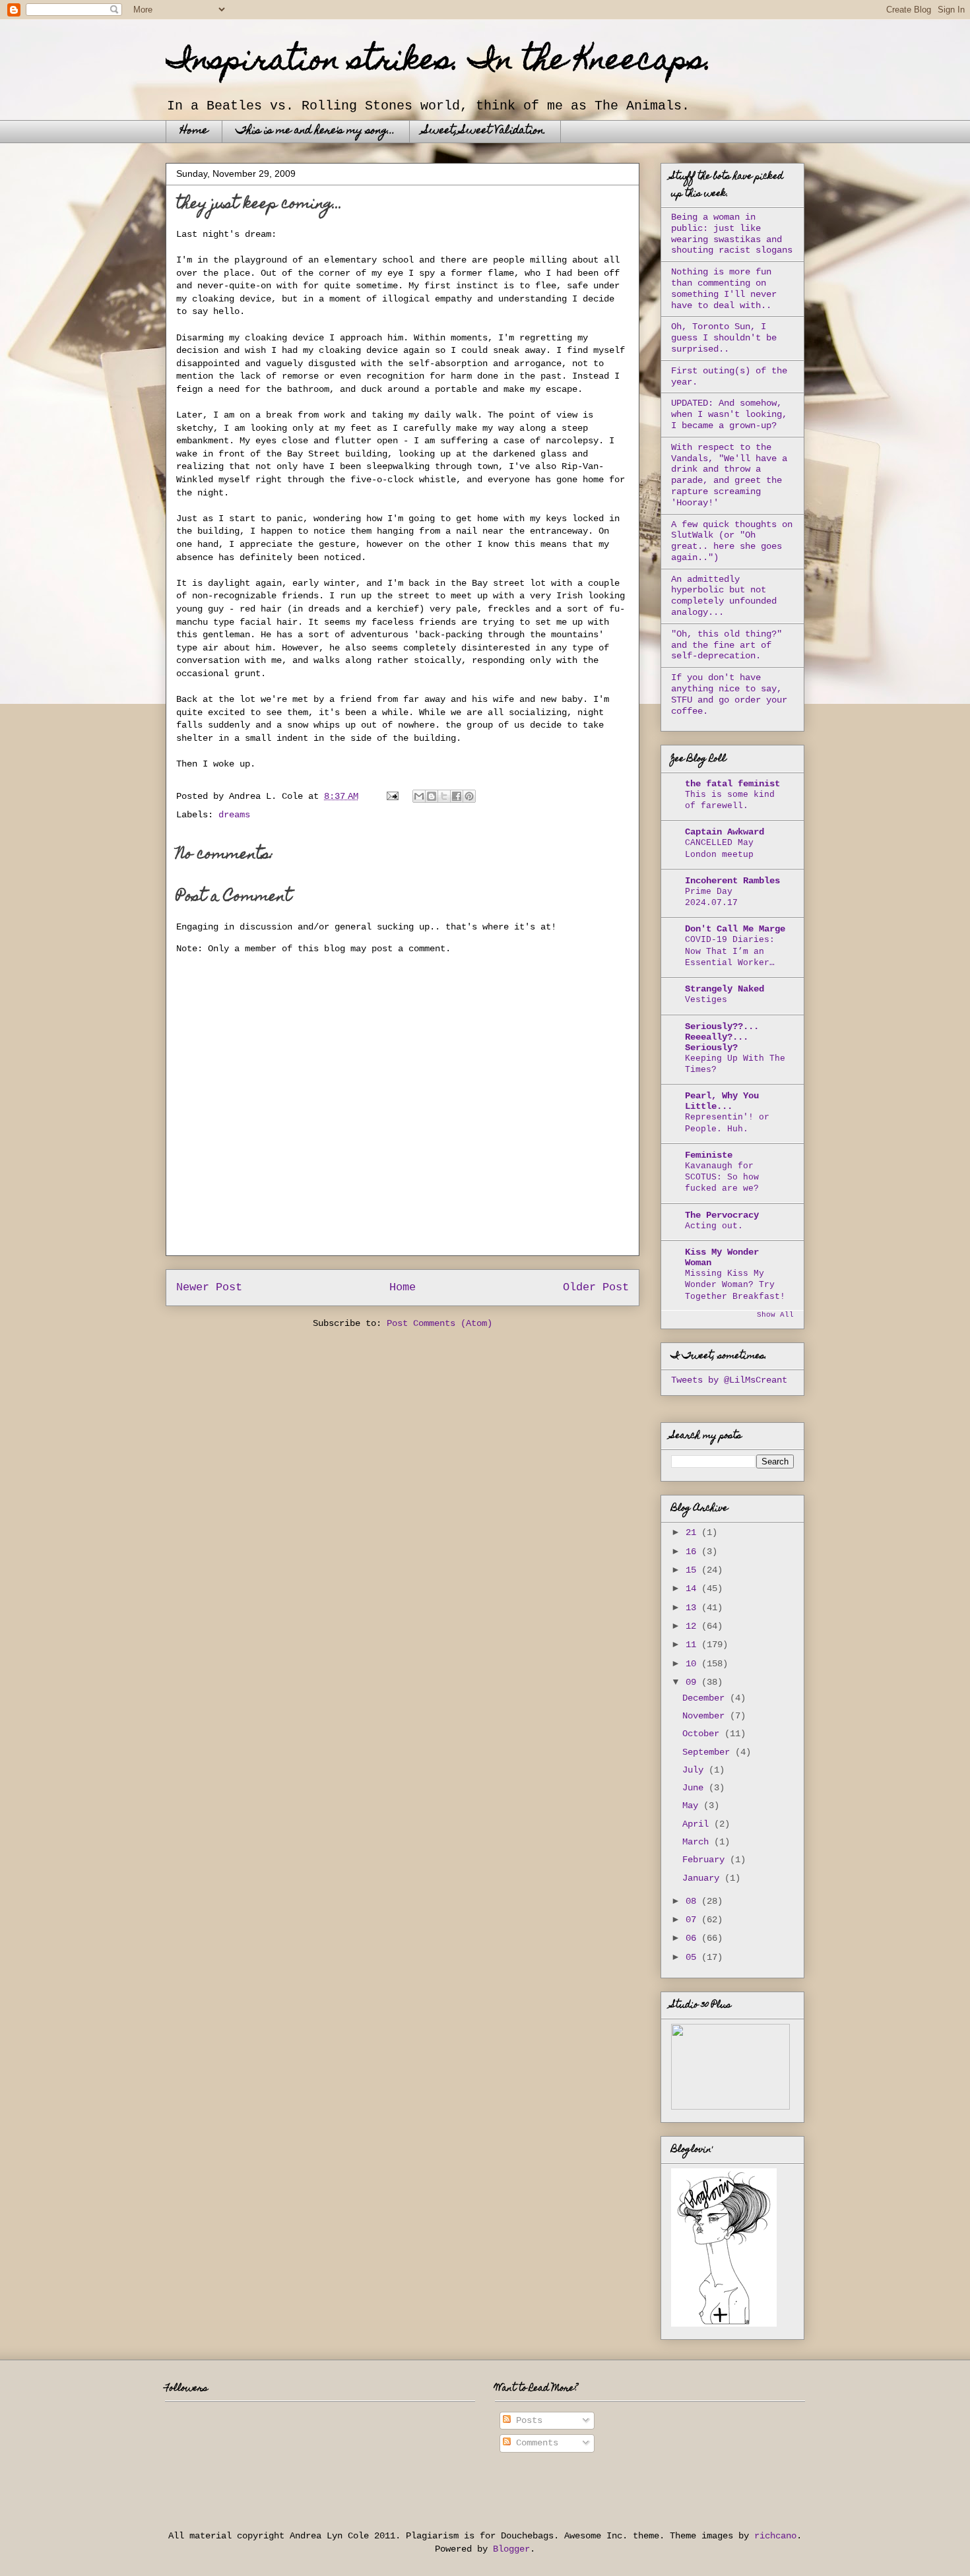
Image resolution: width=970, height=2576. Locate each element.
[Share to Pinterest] (469, 796)
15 (694, 1570)
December (706, 1698)
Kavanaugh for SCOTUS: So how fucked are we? (722, 1178)
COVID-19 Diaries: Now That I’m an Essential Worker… (730, 951)
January (703, 1878)
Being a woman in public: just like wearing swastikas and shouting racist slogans (732, 234)
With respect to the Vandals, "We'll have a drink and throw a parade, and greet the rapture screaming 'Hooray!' (729, 475)
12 (694, 1626)
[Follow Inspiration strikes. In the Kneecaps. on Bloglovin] (724, 2324)
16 (694, 1552)
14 (694, 1588)
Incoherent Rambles (732, 881)
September (709, 1752)
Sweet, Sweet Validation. (485, 131)
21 (694, 1532)
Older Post (596, 1287)
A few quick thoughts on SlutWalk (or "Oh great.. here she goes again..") (732, 541)
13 (694, 1608)
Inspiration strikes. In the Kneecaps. (439, 63)
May (693, 1806)
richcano (775, 2536)
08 (694, 1901)
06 (694, 1938)
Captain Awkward (725, 832)
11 (694, 1645)
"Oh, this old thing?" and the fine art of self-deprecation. (727, 645)
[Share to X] (444, 796)
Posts (527, 2420)
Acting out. (714, 1226)
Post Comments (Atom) (439, 1323)
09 (694, 1682)
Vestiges (706, 1000)
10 (694, 1664)
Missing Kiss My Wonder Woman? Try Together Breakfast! (735, 1285)
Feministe (709, 1155)
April (698, 1824)
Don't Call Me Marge (735, 929)
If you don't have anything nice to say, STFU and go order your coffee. (729, 694)
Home (194, 131)
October (703, 1734)
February (706, 1860)
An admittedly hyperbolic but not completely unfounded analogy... (724, 596)
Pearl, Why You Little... (722, 1101)
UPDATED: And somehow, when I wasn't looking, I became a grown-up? (729, 414)
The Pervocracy (722, 1215)
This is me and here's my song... (316, 131)
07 (694, 1920)
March (698, 1842)
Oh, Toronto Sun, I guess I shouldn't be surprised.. (724, 338)
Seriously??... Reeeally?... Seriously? (722, 1037)
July (695, 1770)
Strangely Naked (725, 989)
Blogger (511, 2549)
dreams (234, 815)
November (706, 1716)
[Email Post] (393, 796)
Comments (534, 2443)
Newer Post (209, 1287)
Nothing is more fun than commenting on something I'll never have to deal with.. (724, 288)
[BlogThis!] (432, 796)
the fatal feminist (732, 784)
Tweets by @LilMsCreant (729, 1380)
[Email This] (419, 796)
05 (694, 1957)
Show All (775, 1315)
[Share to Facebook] (457, 796)
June (695, 1788)
